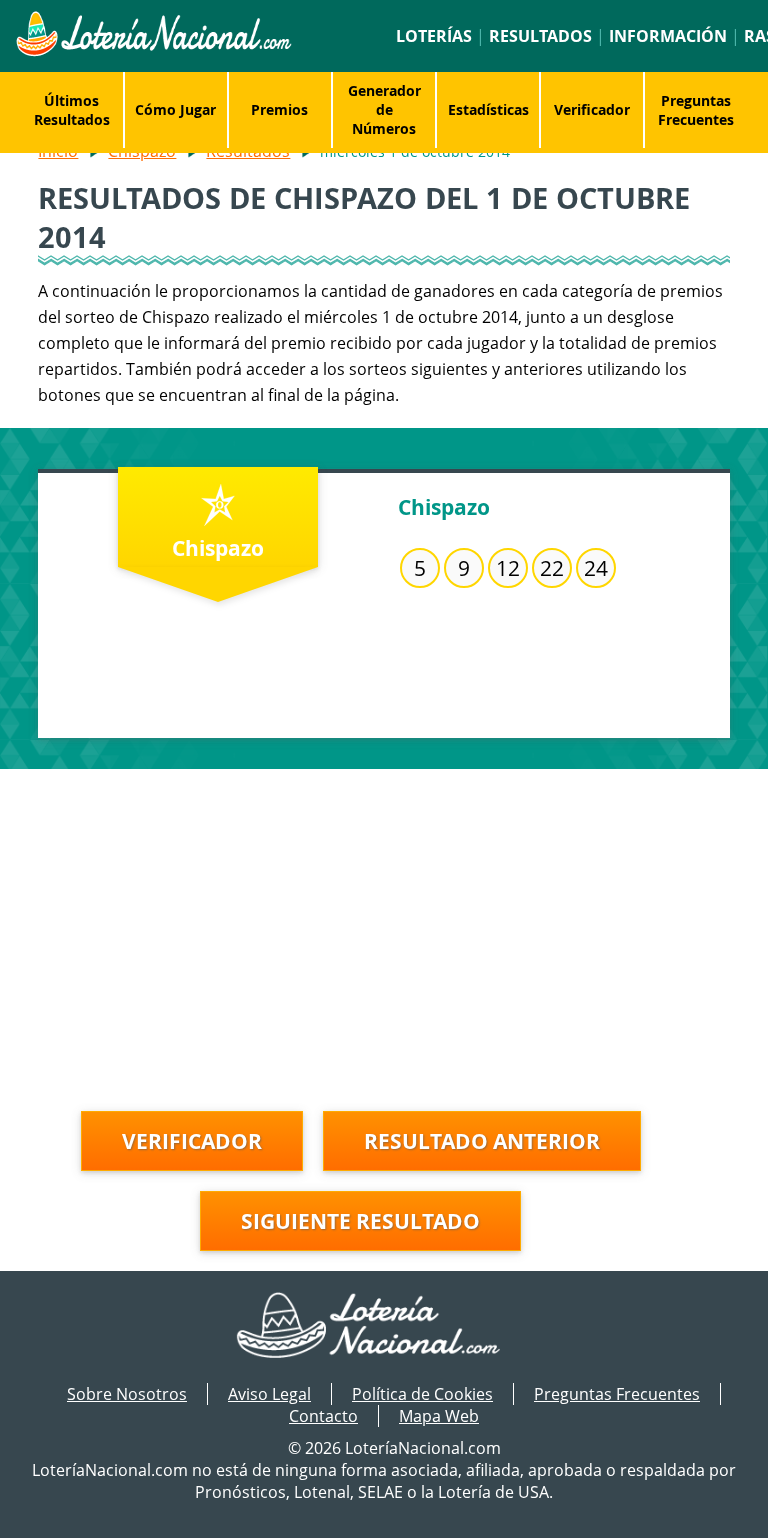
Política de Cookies (422, 1394)
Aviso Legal (269, 1394)
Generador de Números (384, 109)
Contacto (323, 1416)
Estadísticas (488, 109)
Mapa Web (439, 1416)
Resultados (540, 36)
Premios (279, 109)
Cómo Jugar (175, 109)
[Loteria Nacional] (153, 51)
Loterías (434, 36)
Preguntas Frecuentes (696, 110)
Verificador (592, 109)
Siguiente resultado (360, 1221)
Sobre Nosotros (127, 1394)
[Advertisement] (384, 909)
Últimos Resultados (72, 110)
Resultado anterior (482, 1141)
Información (668, 36)
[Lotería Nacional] (384, 1327)
